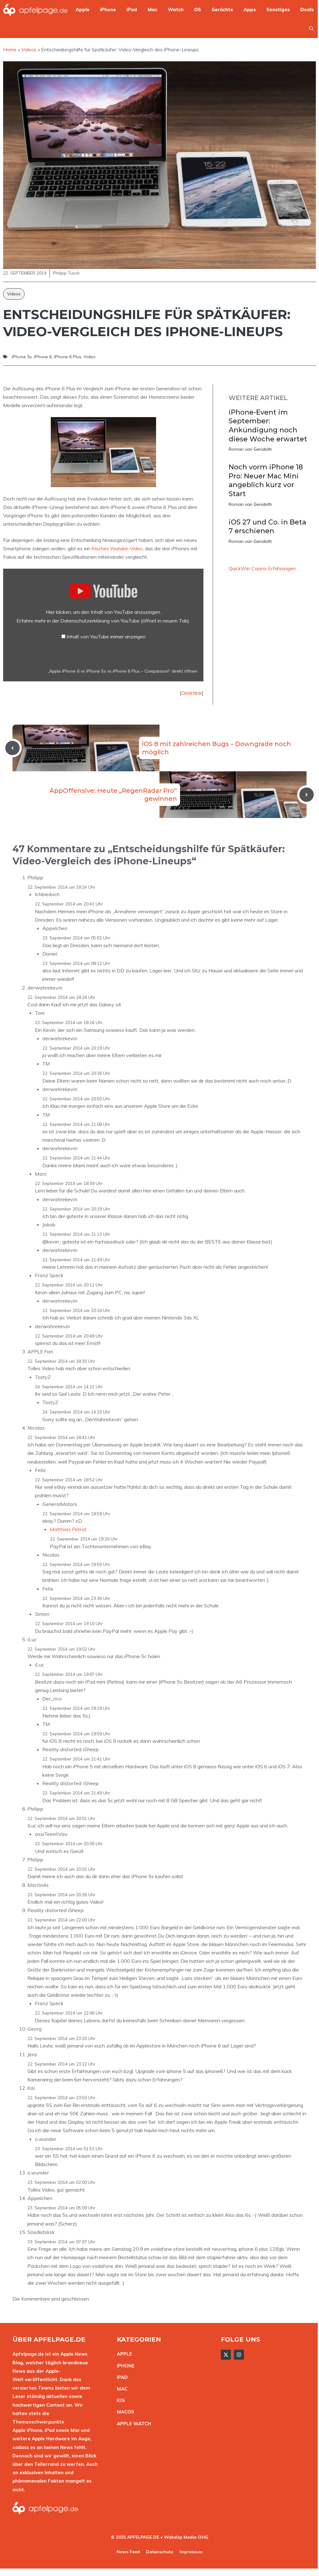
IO (119, 2400)
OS (198, 9)
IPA (121, 2377)
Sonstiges (278, 9)
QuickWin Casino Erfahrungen (262, 568)
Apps (250, 9)
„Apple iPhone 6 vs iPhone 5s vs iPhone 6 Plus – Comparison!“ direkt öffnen (122, 671)
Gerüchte (222, 9)
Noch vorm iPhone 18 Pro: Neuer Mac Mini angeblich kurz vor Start (266, 480)
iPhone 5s (22, 357)
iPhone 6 (43, 357)
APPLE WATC (132, 2424)
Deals (307, 9)
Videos (14, 294)
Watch (176, 9)
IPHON (124, 2366)
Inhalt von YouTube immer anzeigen (106, 637)
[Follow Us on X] (226, 2355)
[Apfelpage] (36, 9)
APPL (123, 2354)
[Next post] (307, 795)
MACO (124, 2412)
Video (90, 357)
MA (121, 2389)
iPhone (108, 9)
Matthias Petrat (68, 1529)
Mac (152, 9)
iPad (132, 9)
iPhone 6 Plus (68, 357)
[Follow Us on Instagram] (239, 2355)
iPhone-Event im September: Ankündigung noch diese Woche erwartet (268, 426)
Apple (83, 9)
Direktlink (192, 693)
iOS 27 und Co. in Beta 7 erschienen (267, 527)
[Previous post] (12, 748)
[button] (311, 28)
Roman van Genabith (250, 449)
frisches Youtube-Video (117, 548)
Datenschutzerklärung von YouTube (125, 621)
